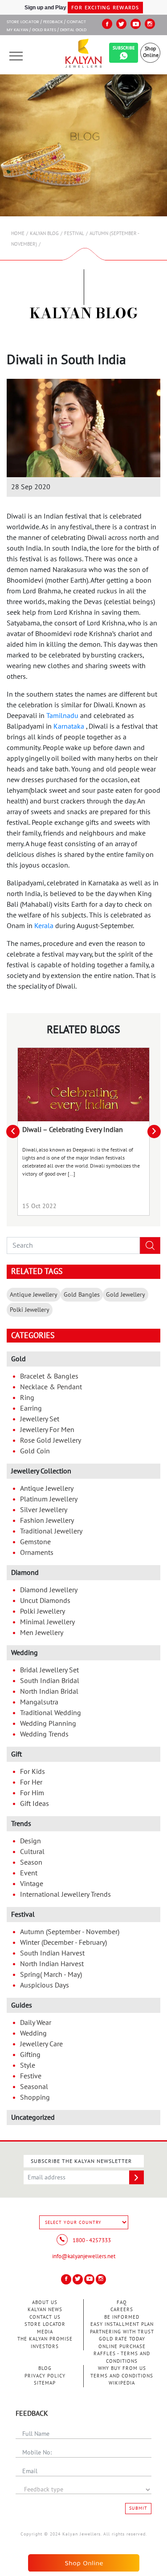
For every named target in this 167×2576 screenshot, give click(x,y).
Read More (84, 1085)
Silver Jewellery (44, 1510)
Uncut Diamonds (45, 1601)
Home (18, 233)
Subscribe (124, 48)
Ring (27, 1398)
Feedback (53, 22)
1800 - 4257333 (91, 2240)
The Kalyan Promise (45, 2339)
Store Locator (45, 2324)
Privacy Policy (45, 2376)
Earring (31, 1408)
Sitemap (45, 2383)
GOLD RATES (44, 30)
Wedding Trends (44, 1734)
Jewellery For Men (47, 1430)
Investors (45, 2347)
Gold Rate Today (122, 2339)
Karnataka (69, 726)
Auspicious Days (45, 1985)
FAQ (122, 2302)
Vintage (32, 1884)
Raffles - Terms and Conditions (122, 2357)
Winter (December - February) (63, 1943)
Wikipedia (122, 2383)
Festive (31, 2076)
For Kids (33, 1772)
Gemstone (35, 1542)
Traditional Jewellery (51, 1531)
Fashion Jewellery (47, 1521)
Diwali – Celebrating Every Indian (73, 1130)
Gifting (30, 2055)
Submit (138, 2508)
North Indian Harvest (52, 1964)
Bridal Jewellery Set (49, 1670)
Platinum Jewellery (49, 1499)
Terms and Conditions (122, 2376)
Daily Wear (36, 2023)
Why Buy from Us (122, 2368)
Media (45, 2332)
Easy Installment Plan (122, 2324)
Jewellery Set (40, 1419)
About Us (45, 2302)
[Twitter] (121, 24)
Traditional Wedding (51, 1713)
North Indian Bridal (49, 1692)
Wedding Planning (48, 1724)
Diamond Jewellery (49, 1590)
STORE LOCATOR (23, 22)
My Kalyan (17, 30)
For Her (31, 1782)
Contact (76, 22)
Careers (122, 2310)
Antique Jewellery (34, 1295)
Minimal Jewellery (47, 1622)
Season (31, 1862)
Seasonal (34, 2087)
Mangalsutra (39, 1702)
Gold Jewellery (126, 1295)
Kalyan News (45, 2310)
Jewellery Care (41, 2044)
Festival (74, 233)
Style (28, 2065)
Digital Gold (73, 30)
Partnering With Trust (122, 2332)
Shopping (35, 2097)
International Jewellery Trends (65, 1894)
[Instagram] (150, 24)
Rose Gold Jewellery (51, 1440)
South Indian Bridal (50, 1681)
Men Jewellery (42, 1633)
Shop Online (151, 52)
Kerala (44, 926)
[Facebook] (107, 24)
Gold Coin (35, 1451)
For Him (32, 1793)
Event (29, 1873)
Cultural (32, 1852)
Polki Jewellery (30, 1310)
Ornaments (37, 1553)
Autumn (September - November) (70, 1932)
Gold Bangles (82, 1295)
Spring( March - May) (51, 1975)
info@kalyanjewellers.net (84, 2256)
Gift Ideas (35, 1804)
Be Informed (122, 2317)
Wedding (33, 2033)
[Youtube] (136, 24)
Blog (45, 2368)
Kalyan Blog (44, 233)
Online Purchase (122, 2347)
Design (31, 1841)
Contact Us (45, 2317)
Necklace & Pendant (51, 1387)
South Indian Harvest (52, 1953)
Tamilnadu (62, 716)
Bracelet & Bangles (49, 1376)
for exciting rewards (105, 7)
